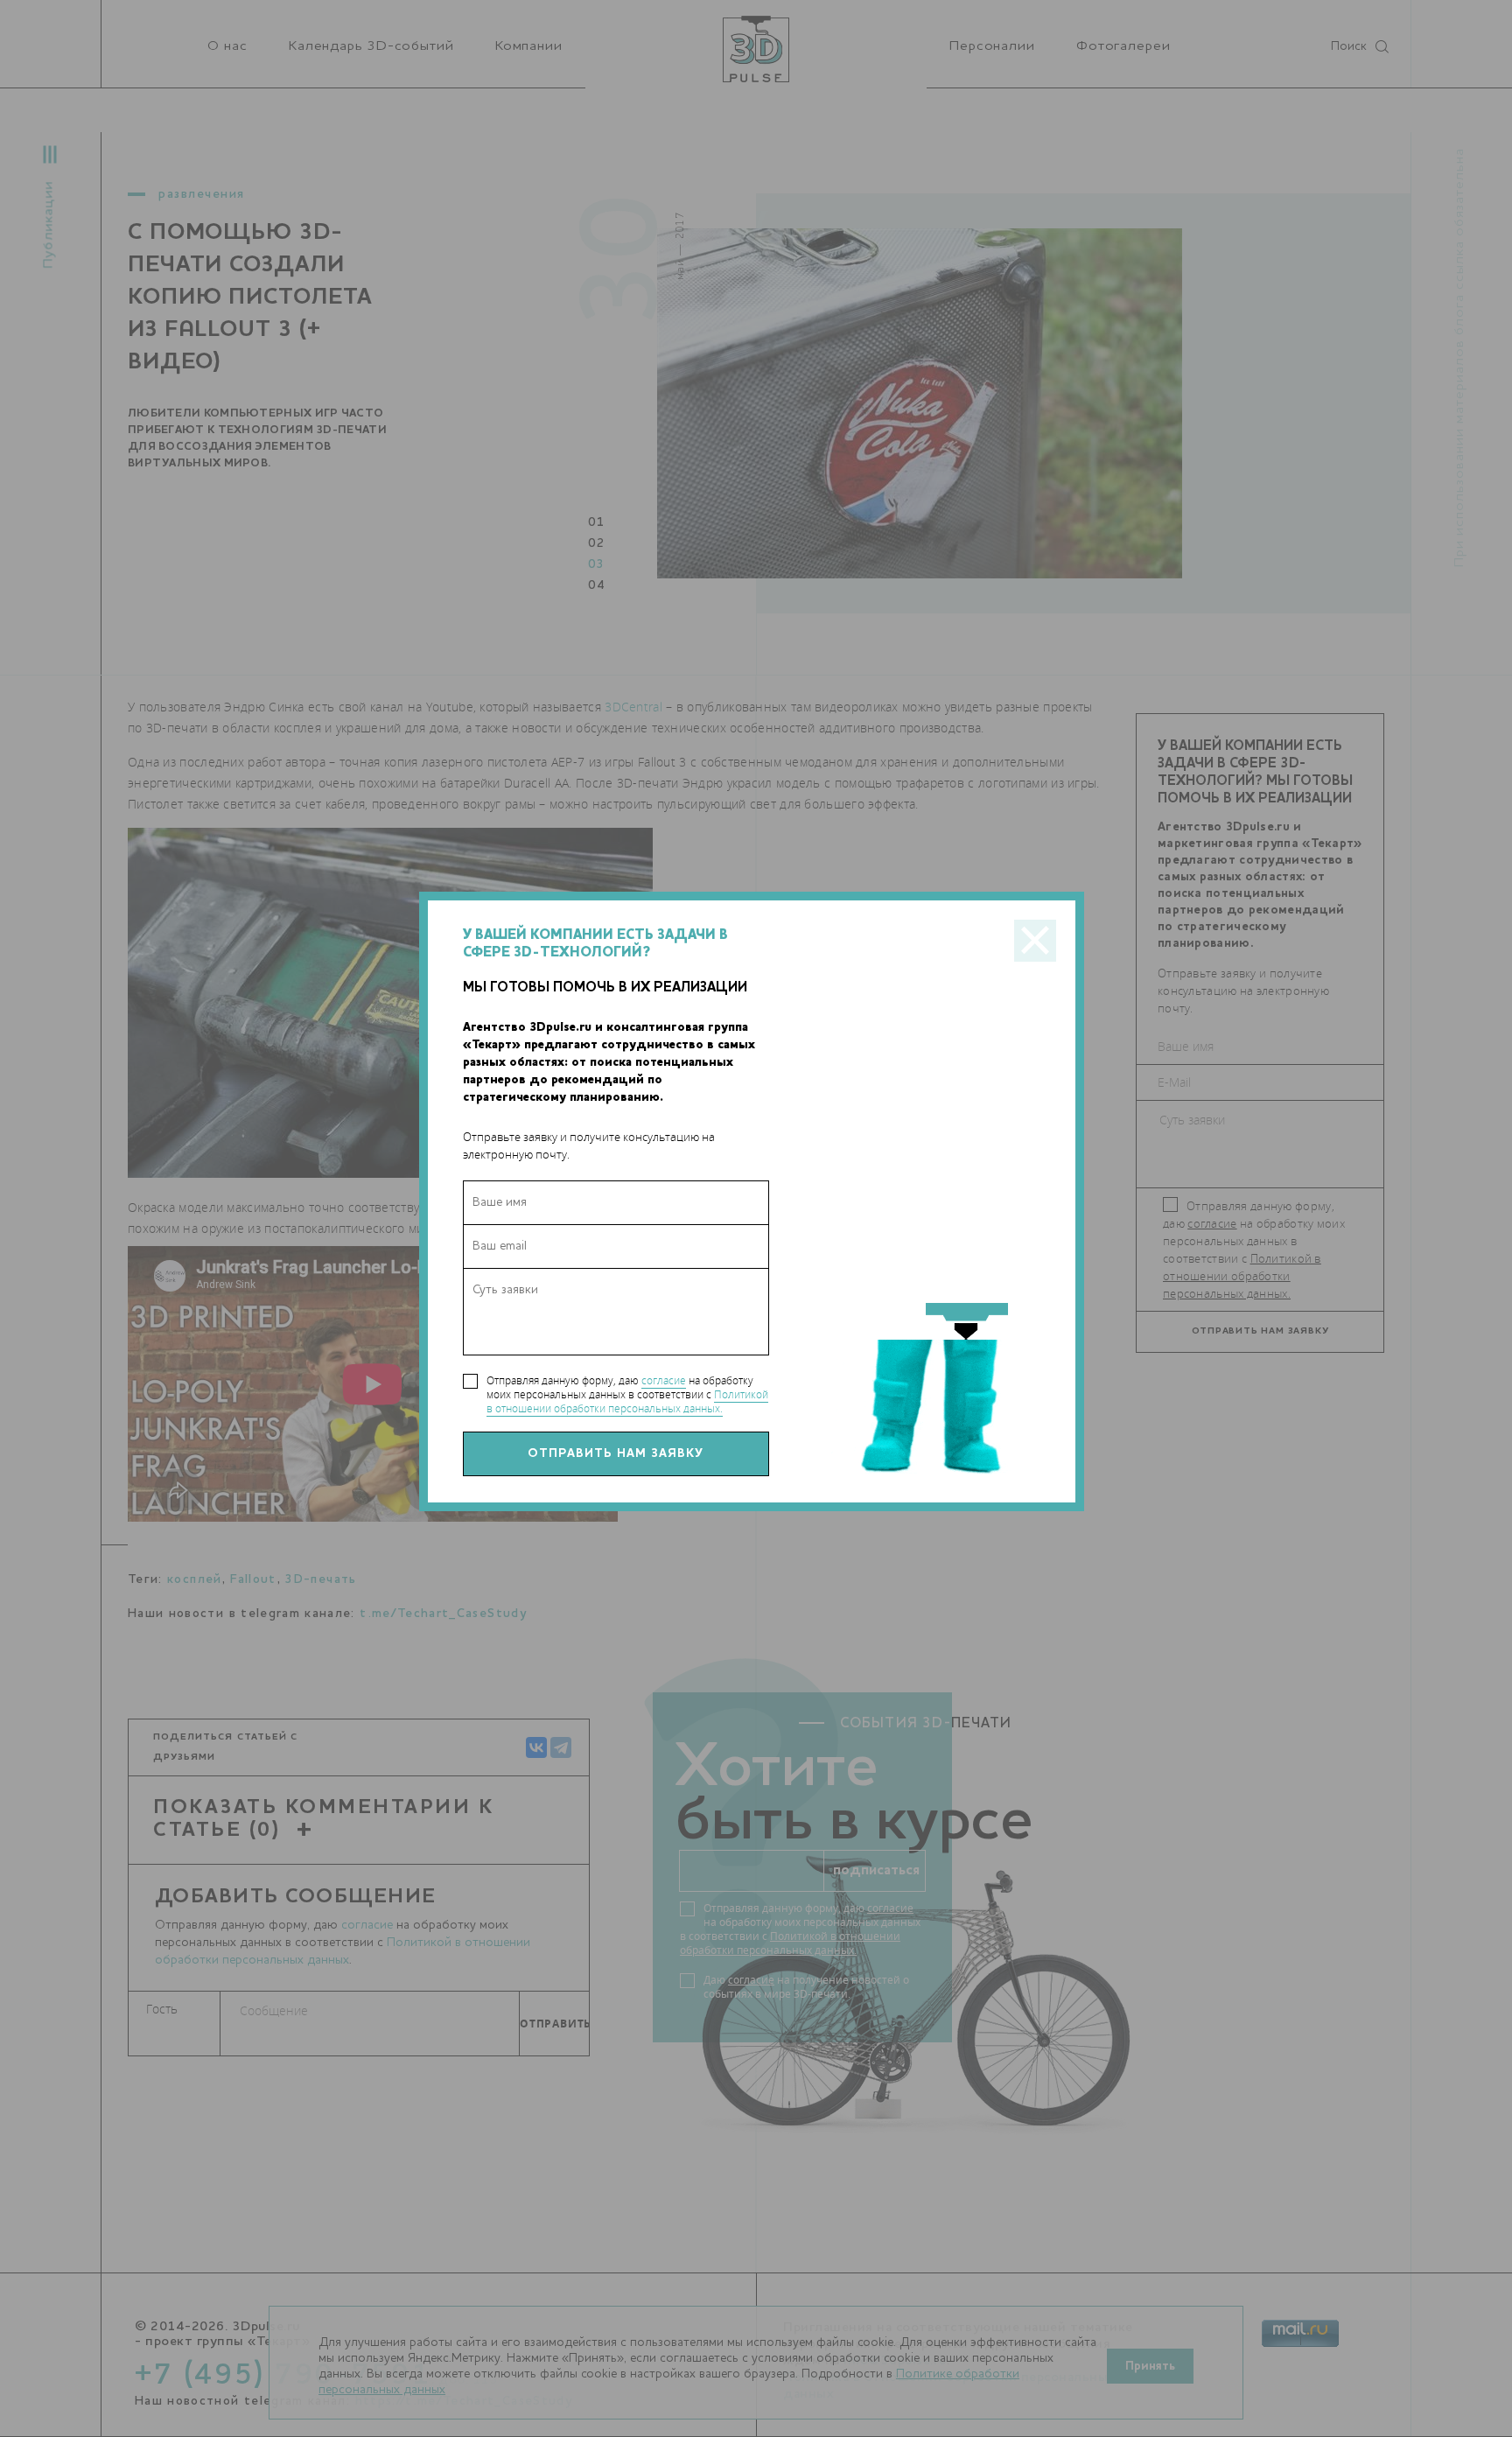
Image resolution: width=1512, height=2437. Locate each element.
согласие (664, 1380)
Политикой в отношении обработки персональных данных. (627, 1401)
